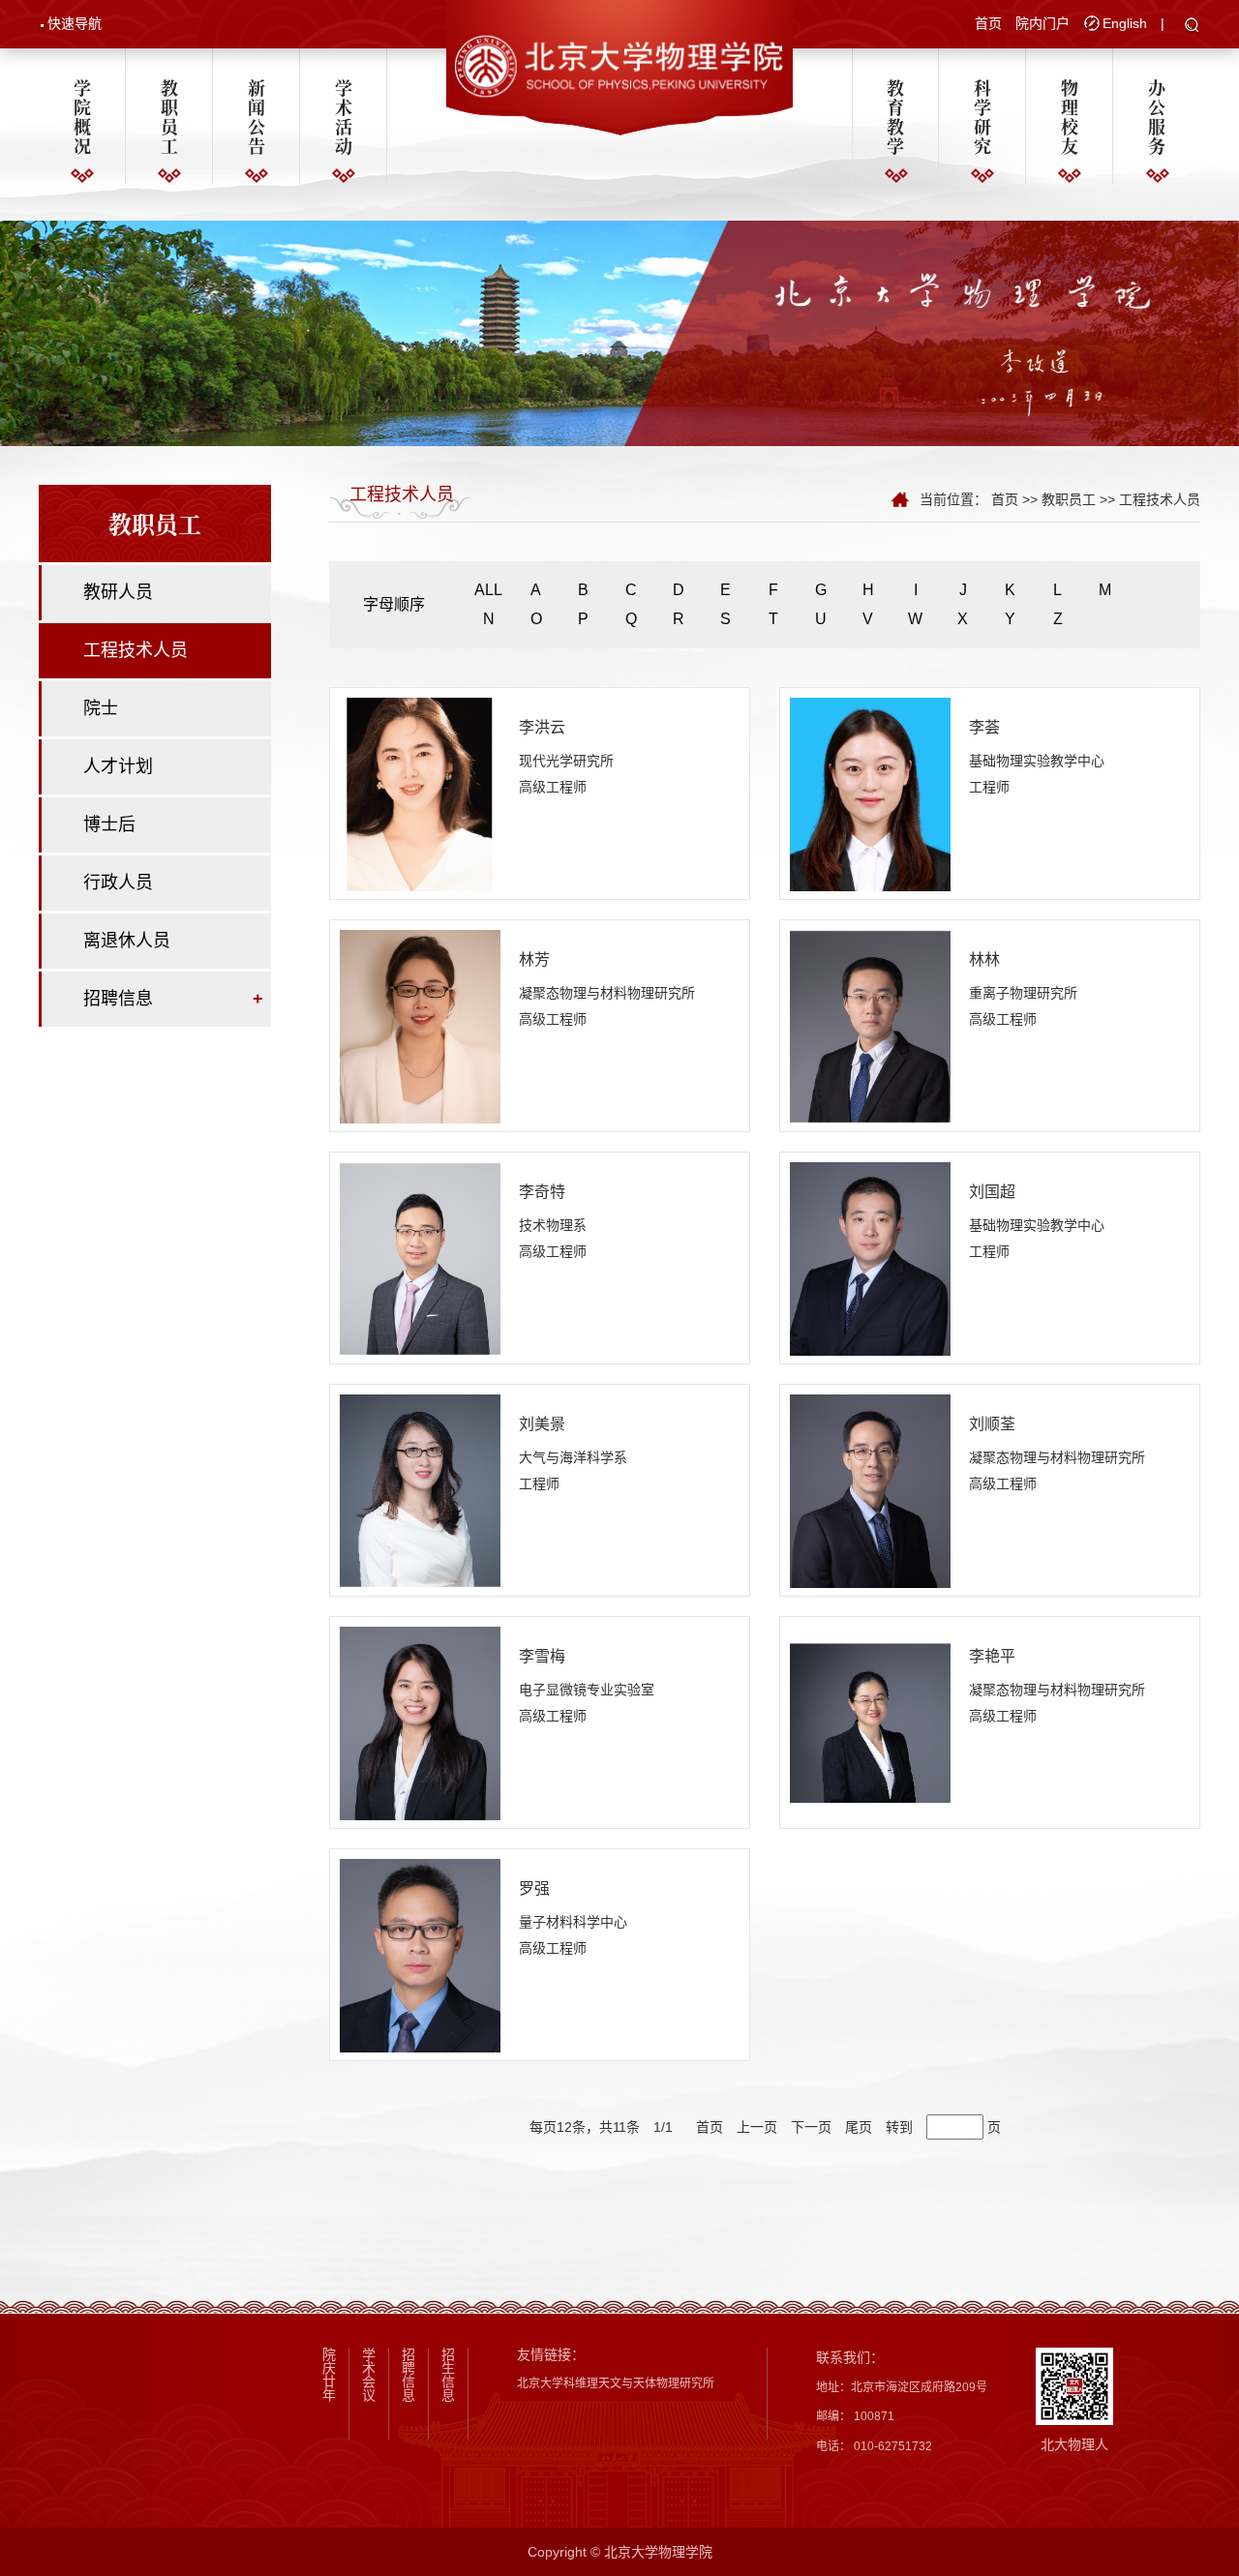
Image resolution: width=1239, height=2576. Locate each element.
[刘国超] (870, 1258)
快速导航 (75, 23)
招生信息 (448, 2375)
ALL (488, 590)
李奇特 (542, 1192)
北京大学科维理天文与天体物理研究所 (616, 2383)
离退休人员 (127, 941)
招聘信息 (118, 999)
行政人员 (118, 883)
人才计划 (118, 766)
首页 (988, 23)
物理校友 (1070, 116)
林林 (984, 959)
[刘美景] (420, 1490)
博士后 (109, 824)
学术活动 (344, 116)
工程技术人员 (136, 650)
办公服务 (1157, 116)
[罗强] (420, 1955)
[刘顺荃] (870, 1490)
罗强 (534, 1888)
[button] (1192, 26)
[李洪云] (420, 794)
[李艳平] (870, 1722)
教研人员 (118, 592)
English (1125, 23)
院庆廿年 (329, 2375)
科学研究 (982, 116)
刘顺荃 (992, 1424)
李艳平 (992, 1656)
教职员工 (169, 116)
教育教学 (895, 116)
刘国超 (992, 1192)
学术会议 (369, 2375)
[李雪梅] (420, 1722)
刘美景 (542, 1424)
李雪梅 (542, 1656)
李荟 (984, 727)
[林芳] (420, 1026)
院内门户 (1043, 23)
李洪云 (542, 727)
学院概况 (82, 116)
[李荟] (870, 794)
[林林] (870, 1026)
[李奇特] (420, 1258)
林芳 (534, 959)
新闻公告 (257, 116)
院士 (101, 708)
